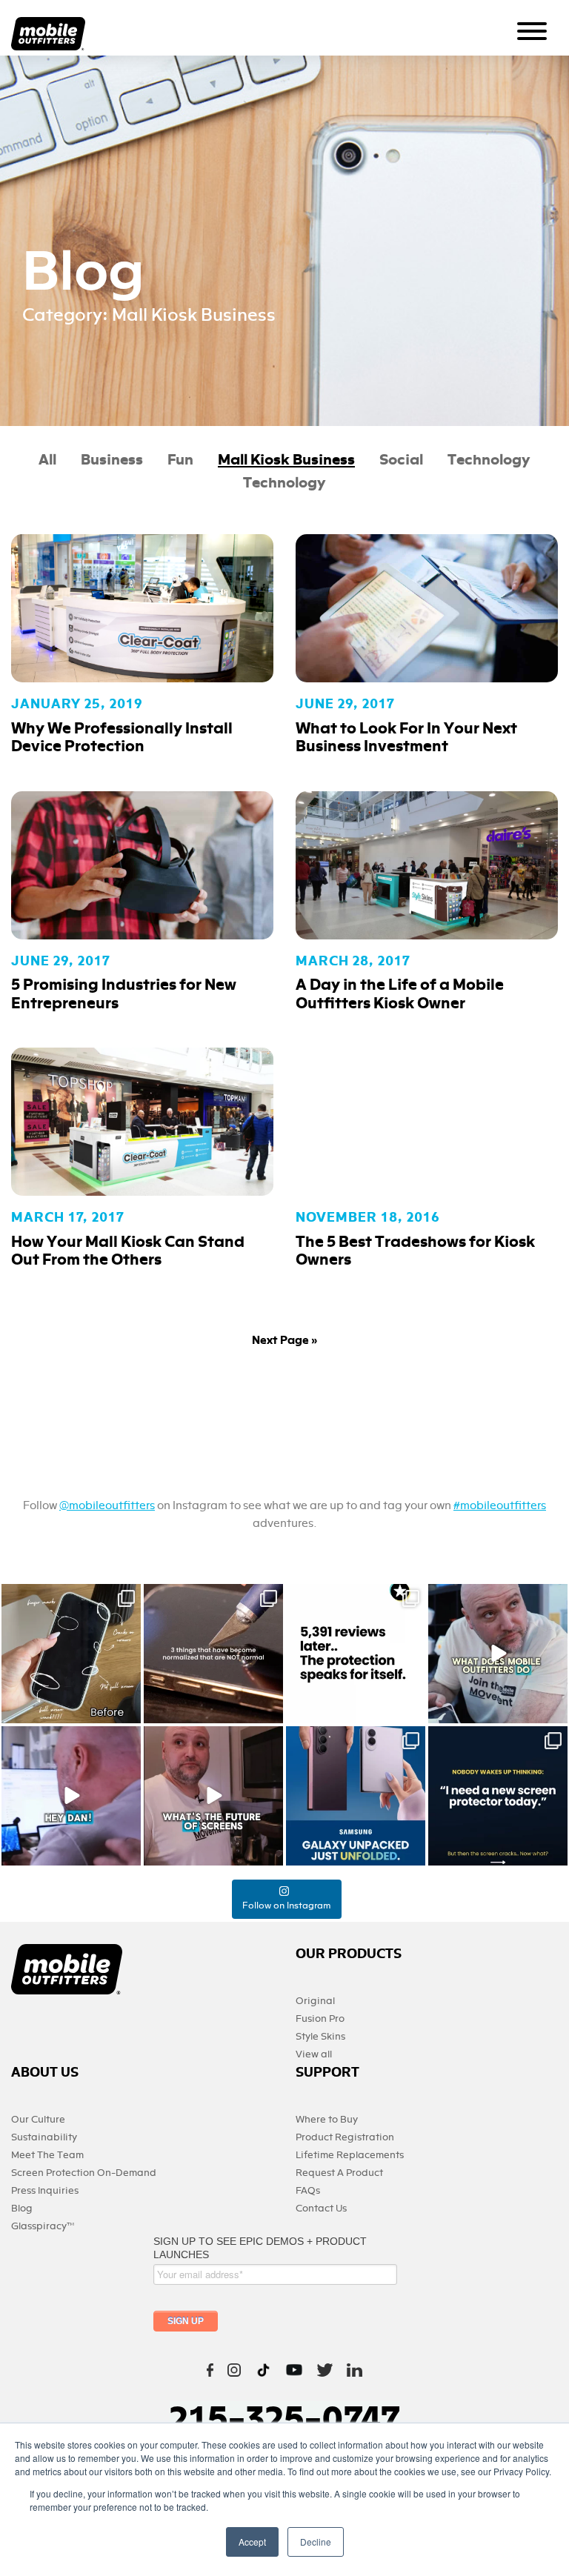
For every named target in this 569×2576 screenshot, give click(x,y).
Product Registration (345, 2137)
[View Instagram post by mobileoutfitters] (127, 1710)
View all (314, 2054)
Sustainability (44, 2137)
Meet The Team (47, 2155)
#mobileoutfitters (500, 1505)
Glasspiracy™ (43, 2226)
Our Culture (38, 2119)
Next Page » (285, 1340)
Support (327, 2073)
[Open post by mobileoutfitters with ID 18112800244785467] (71, 1654)
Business (112, 460)
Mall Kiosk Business (286, 460)
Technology (489, 460)
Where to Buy (327, 2119)
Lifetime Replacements (350, 2155)
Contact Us (321, 2208)
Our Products (349, 1954)
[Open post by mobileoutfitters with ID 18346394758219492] (356, 1654)
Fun (180, 460)
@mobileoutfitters (107, 1505)
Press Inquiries (45, 2190)
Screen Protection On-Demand (84, 2173)
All (47, 460)
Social (401, 460)
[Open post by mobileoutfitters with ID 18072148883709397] (213, 1796)
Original (315, 2001)
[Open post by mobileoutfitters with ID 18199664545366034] (356, 1796)
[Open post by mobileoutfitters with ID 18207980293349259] (498, 1654)
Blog (22, 2208)
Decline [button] (316, 2542)
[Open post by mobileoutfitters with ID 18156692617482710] (498, 1796)
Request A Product (339, 2173)
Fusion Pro (320, 2018)
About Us (45, 2073)
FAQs (308, 2190)
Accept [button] (252, 2542)
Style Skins (320, 2036)
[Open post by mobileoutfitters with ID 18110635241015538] (71, 1796)
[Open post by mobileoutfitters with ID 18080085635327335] (213, 1654)
